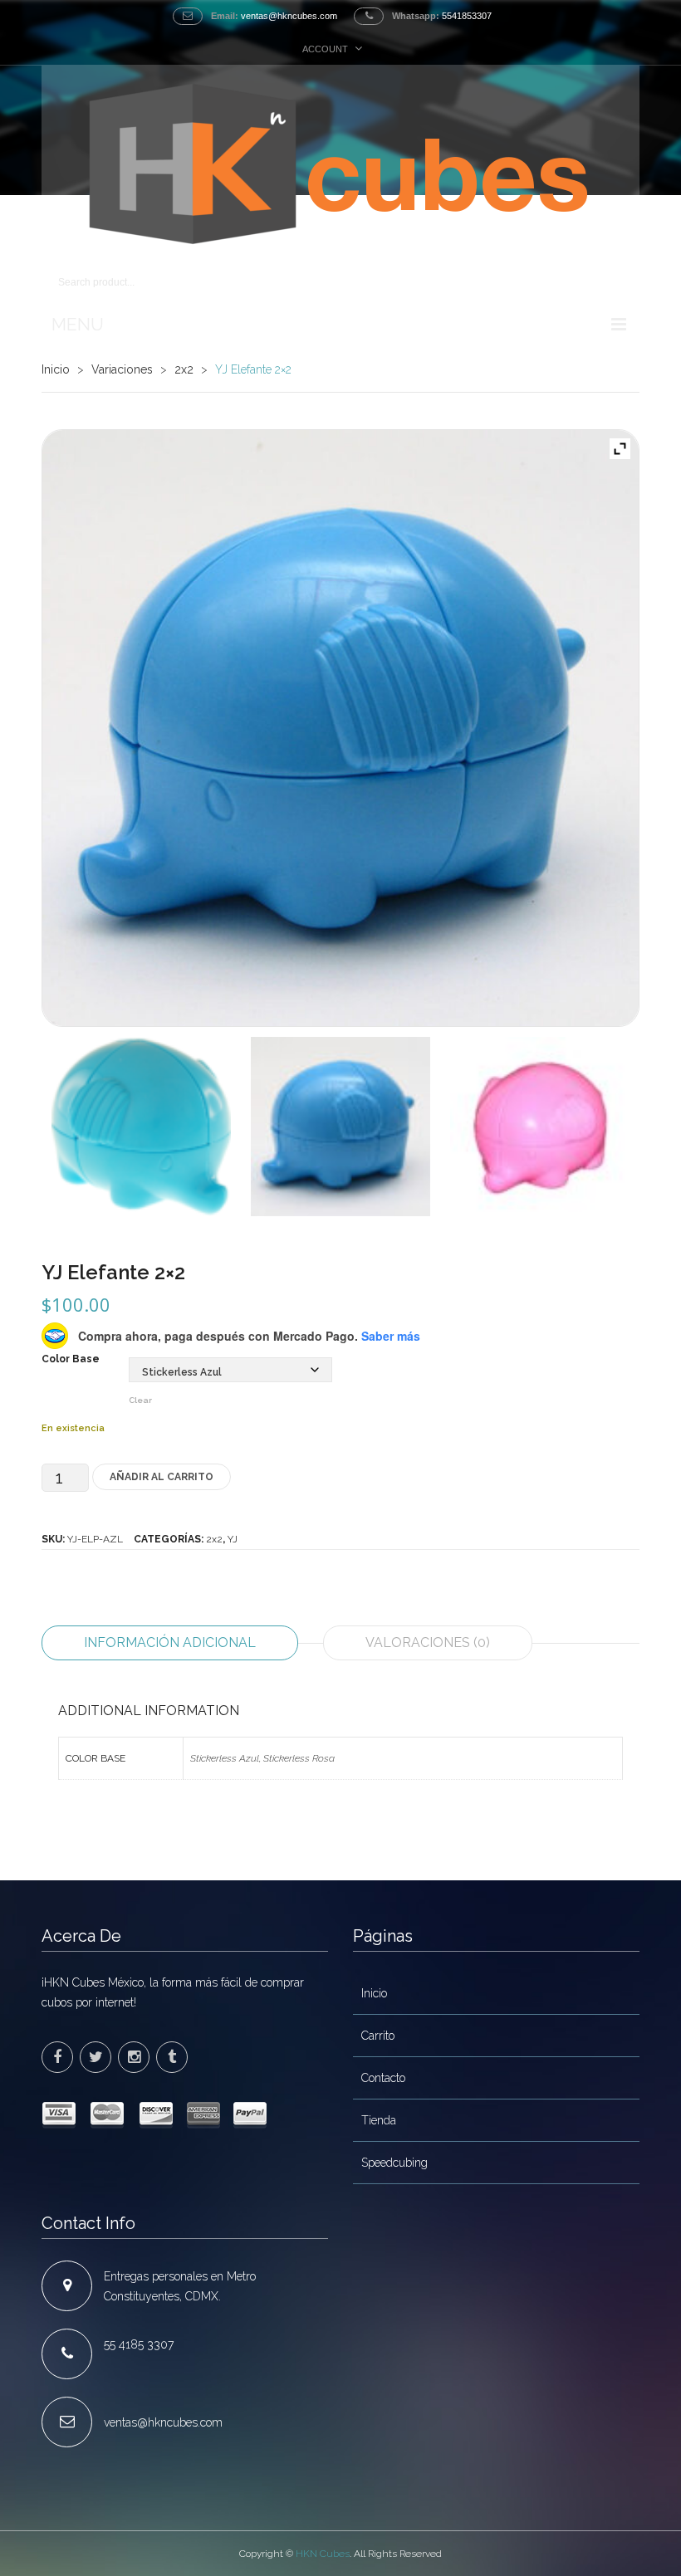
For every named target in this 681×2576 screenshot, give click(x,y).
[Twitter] (96, 2057)
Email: (225, 16)
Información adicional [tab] (170, 1642)
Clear (140, 1400)
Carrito (378, 2036)
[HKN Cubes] (340, 164)
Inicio (56, 369)
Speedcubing (394, 2163)
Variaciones (122, 369)
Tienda (379, 2120)
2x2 (184, 369)
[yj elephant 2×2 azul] (340, 728)
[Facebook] (57, 2057)
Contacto (383, 2078)
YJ (233, 1539)
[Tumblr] (172, 2057)
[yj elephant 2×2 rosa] (540, 1127)
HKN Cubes (323, 2554)
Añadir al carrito (162, 1477)
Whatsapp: (416, 16)
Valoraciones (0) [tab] (428, 1642)
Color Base (71, 1359)
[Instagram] (134, 2057)
